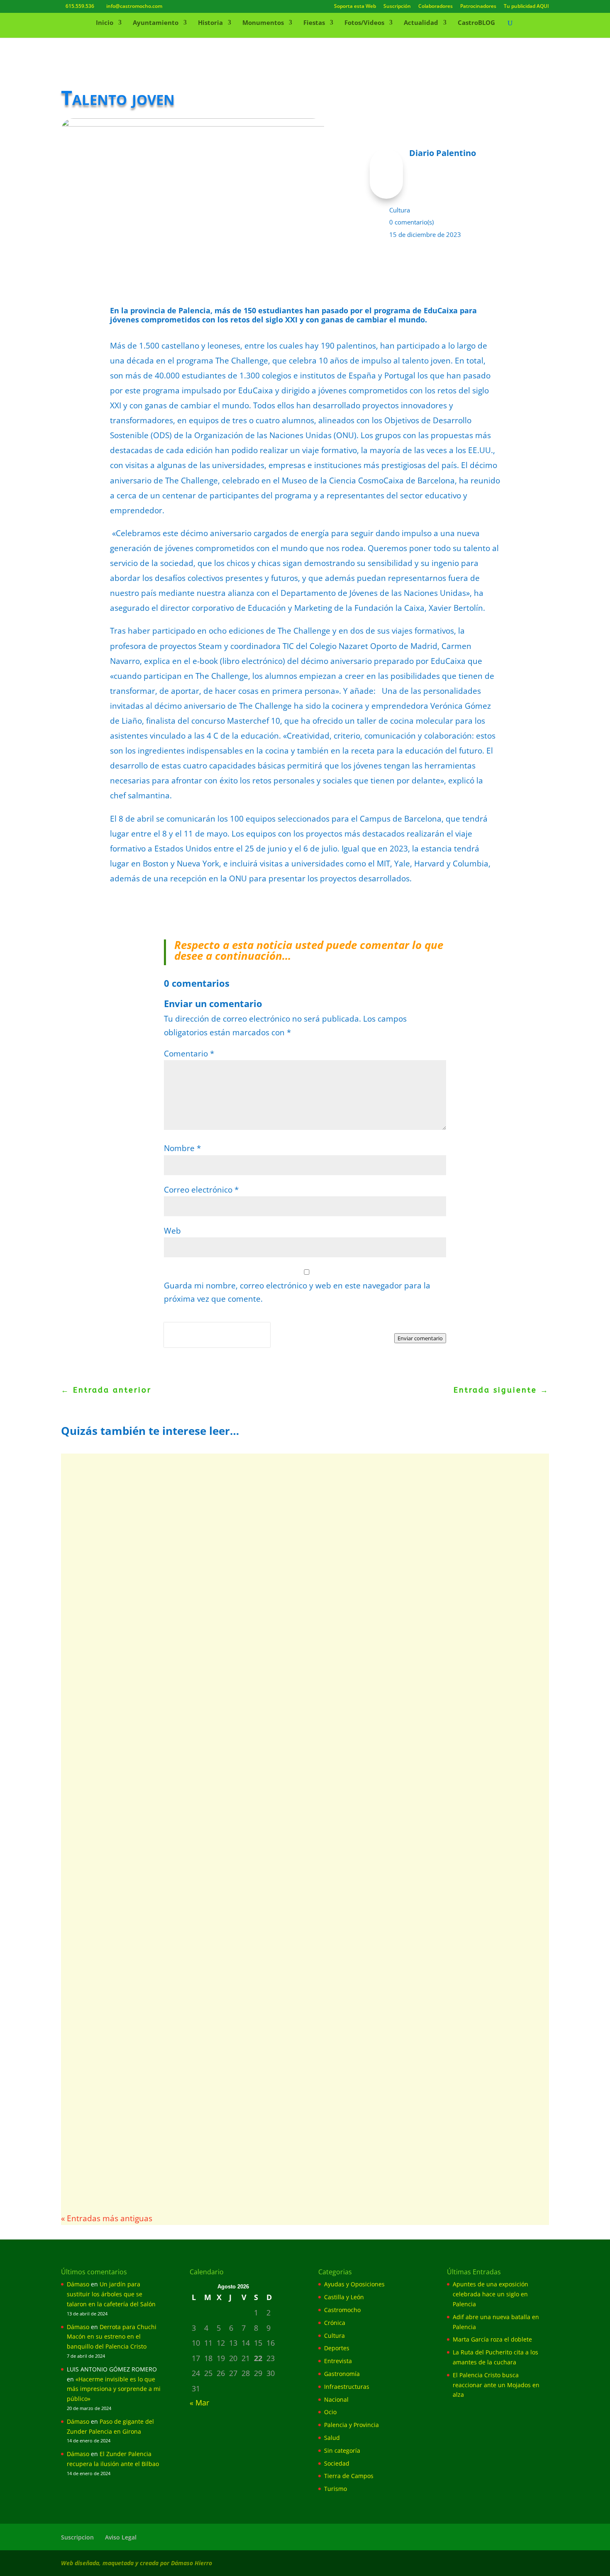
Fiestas (314, 23)
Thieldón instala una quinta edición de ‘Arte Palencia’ (190, 1769)
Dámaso (78, 2284)
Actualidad (421, 23)
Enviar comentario (420, 1338)
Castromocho (342, 2310)
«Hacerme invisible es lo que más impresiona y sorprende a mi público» (114, 2389)
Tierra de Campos (349, 2476)
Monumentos (263, 23)
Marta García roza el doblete (492, 2339)
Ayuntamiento (156, 23)
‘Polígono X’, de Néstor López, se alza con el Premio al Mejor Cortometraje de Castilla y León (279, 1885)
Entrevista (338, 2361)
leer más (93, 1547)
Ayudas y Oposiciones (354, 2284)
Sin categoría (342, 2450)
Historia (210, 23)
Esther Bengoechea (107, 2024)
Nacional (336, 2399)
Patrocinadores (478, 7)
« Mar (199, 2403)
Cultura (400, 210)
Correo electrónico (201, 1190)
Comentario (189, 1054)
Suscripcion (77, 2537)
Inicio (105, 23)
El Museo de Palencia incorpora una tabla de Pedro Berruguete (212, 2127)
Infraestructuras (347, 2387)
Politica (176, 1342)
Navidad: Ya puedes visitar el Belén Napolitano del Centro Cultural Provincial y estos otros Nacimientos (276, 1491)
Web (172, 1231)
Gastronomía (342, 2374)
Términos (201, 1342)
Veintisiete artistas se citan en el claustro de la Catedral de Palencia (224, 2011)
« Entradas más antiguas (107, 2218)
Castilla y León (344, 2297)
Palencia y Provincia (351, 2425)
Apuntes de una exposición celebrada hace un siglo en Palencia (490, 2294)
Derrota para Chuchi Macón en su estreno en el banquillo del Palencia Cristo (112, 2337)
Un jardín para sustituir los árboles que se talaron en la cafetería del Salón (111, 2294)
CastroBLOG (476, 23)
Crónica (335, 2323)
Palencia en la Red (106, 1510)
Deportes (337, 2348)
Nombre (182, 1148)
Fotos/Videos (364, 23)
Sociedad (337, 2463)
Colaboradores (436, 7)
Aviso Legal (121, 2537)
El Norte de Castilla (107, 1636)
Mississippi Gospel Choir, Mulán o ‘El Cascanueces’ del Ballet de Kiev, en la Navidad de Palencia (285, 1623)
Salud (332, 2438)
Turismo (335, 2489)
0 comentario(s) (411, 222)
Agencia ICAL (98, 2141)
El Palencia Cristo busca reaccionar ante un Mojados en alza (496, 2385)
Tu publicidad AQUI (526, 7)
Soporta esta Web (355, 7)
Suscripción (397, 7)
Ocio (330, 2412)
